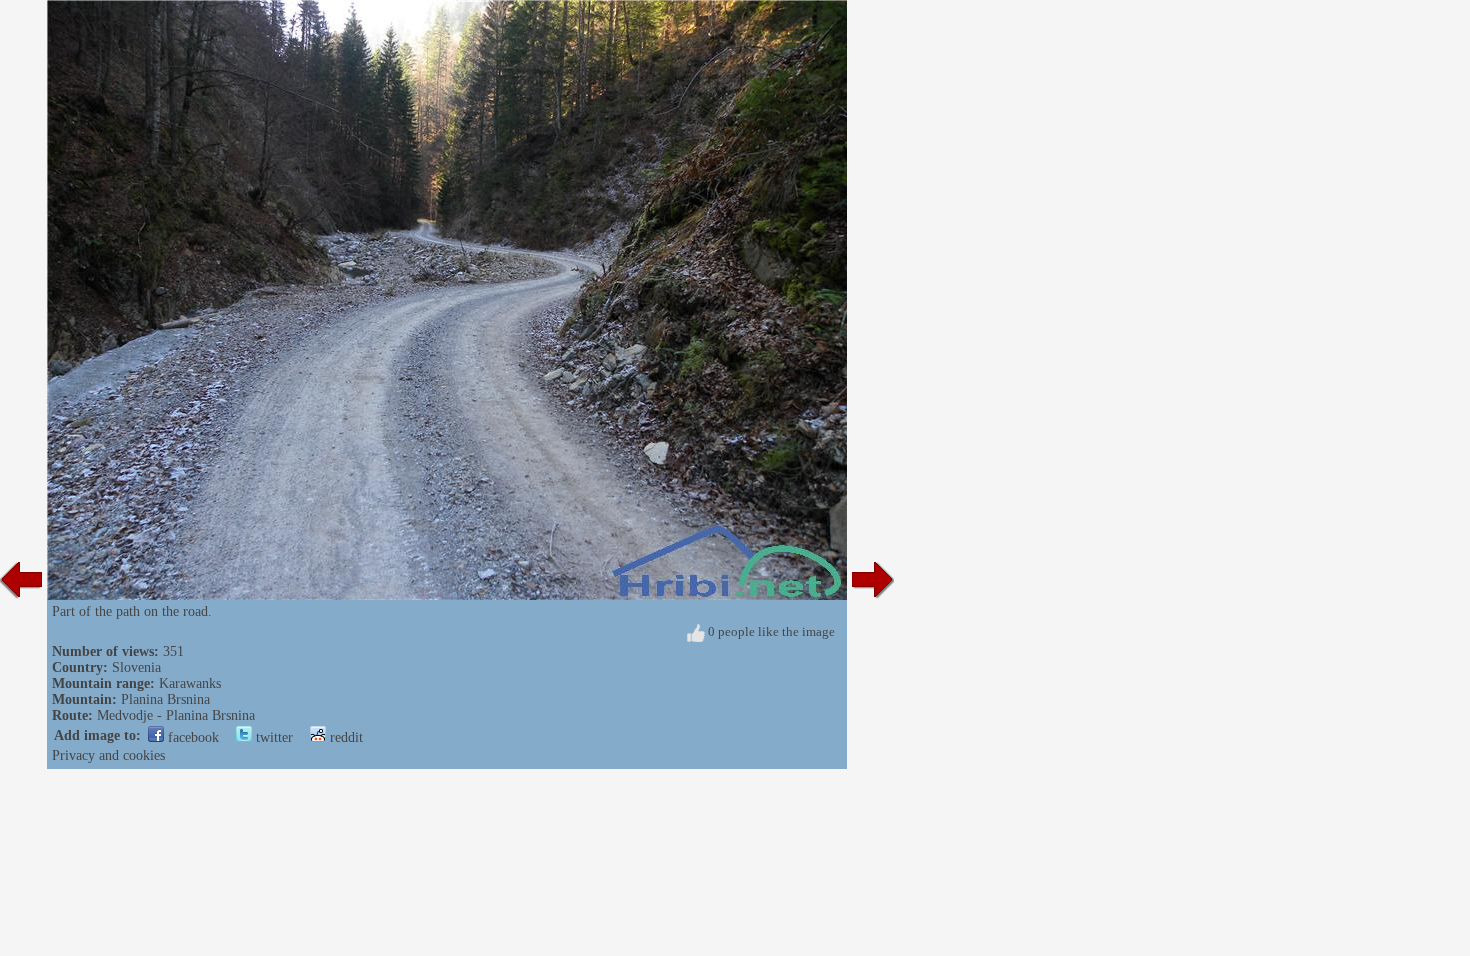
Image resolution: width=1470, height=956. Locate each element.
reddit (344, 737)
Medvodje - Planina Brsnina (176, 715)
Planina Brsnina (165, 699)
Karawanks (190, 683)
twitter (272, 737)
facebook (191, 737)
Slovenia (136, 667)
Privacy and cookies (108, 755)
